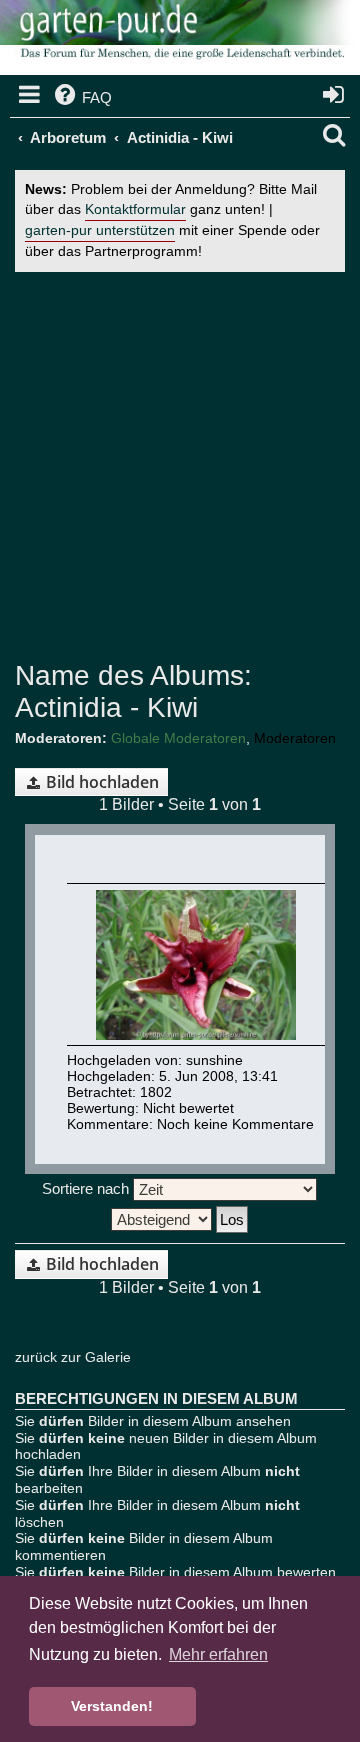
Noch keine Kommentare (235, 1124)
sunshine (214, 1060)
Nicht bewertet (188, 1108)
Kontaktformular (135, 209)
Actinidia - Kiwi (106, 707)
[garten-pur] (180, 40)
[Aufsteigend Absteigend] (180, 1219)
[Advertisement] (180, 466)
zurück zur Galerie (73, 1357)
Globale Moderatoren (178, 738)
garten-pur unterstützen (100, 230)
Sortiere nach (87, 1188)
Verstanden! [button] (112, 1706)
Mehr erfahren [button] (218, 1654)
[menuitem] (81, 98)
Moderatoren (295, 738)
